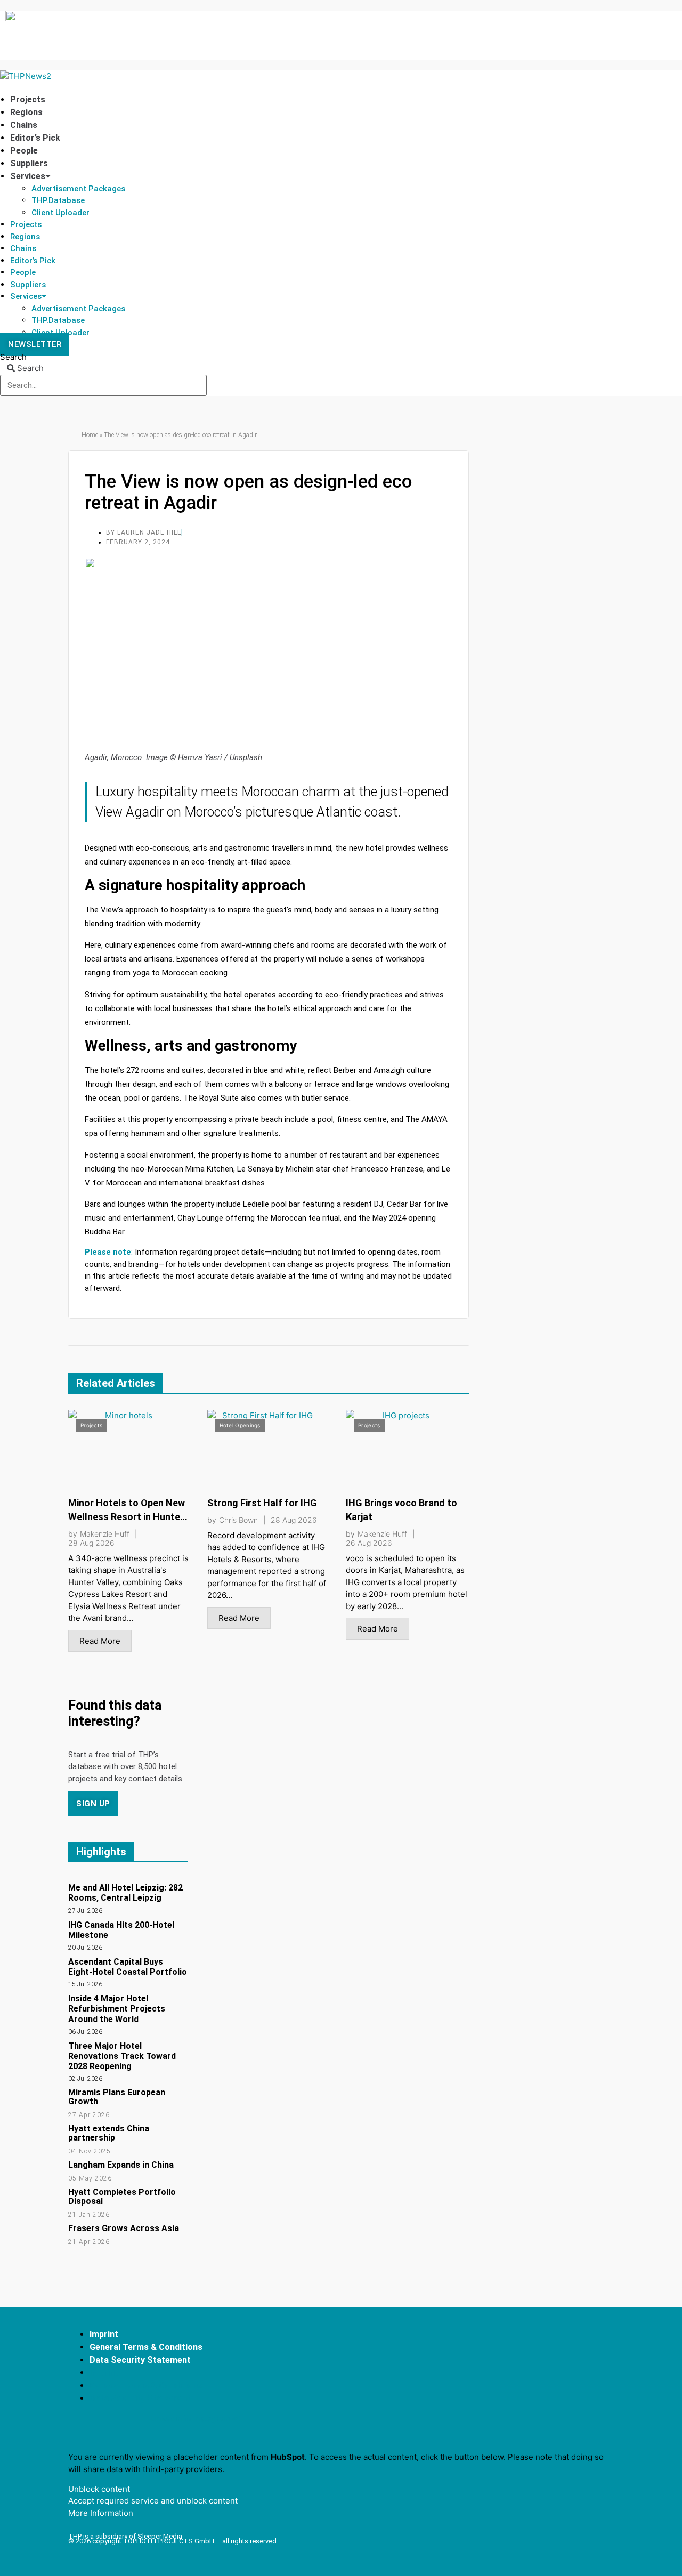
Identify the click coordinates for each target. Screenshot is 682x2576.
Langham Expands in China (121, 2165)
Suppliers (29, 163)
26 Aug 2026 (369, 1543)
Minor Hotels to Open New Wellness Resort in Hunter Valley (127, 1517)
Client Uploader (60, 213)
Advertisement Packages (78, 189)
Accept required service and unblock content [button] (153, 2501)
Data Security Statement (140, 2360)
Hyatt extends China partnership (109, 2133)
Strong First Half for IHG (262, 1503)
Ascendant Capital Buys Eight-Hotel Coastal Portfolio (128, 1967)
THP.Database (58, 200)
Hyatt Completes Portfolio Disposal (122, 2197)
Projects (28, 99)
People (24, 151)
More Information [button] (101, 2513)
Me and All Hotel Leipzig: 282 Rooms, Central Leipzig (125, 1893)
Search (13, 357)
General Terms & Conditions (146, 2347)
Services (28, 176)
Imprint (104, 2334)
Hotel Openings (240, 1425)
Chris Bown (238, 1520)
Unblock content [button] (99, 2489)
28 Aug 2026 (91, 1543)
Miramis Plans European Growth (117, 2097)
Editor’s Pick (35, 138)
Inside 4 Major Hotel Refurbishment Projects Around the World (117, 2009)
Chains (24, 125)
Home (90, 435)
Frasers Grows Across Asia (124, 2228)
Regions (26, 112)
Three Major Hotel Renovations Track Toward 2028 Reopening (122, 2056)
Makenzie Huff (105, 1534)
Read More (100, 1641)
